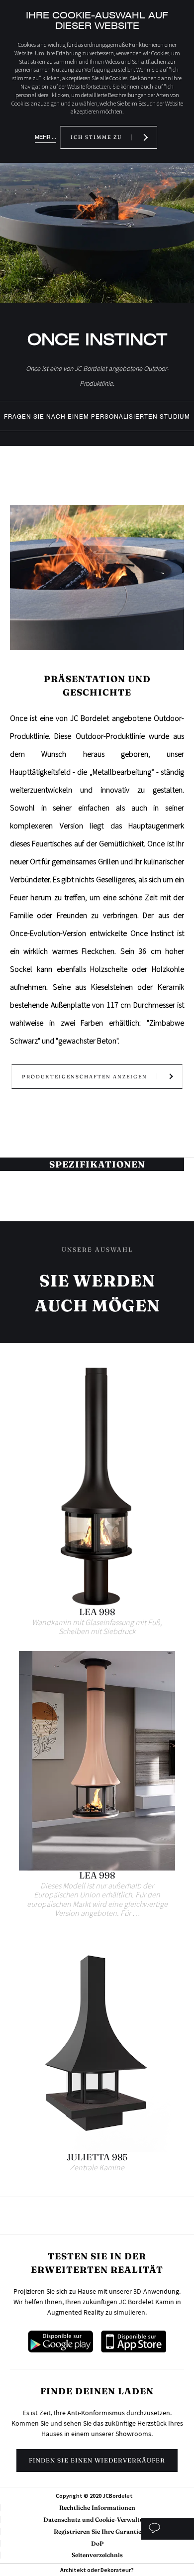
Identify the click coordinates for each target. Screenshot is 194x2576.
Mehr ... (46, 137)
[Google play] (60, 2349)
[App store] (134, 2349)
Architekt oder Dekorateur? (97, 2570)
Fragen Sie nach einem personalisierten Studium (97, 417)
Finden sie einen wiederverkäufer (97, 2460)
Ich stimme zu (96, 137)
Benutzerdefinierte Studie (167, 2529)
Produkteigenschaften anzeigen (85, 1077)
